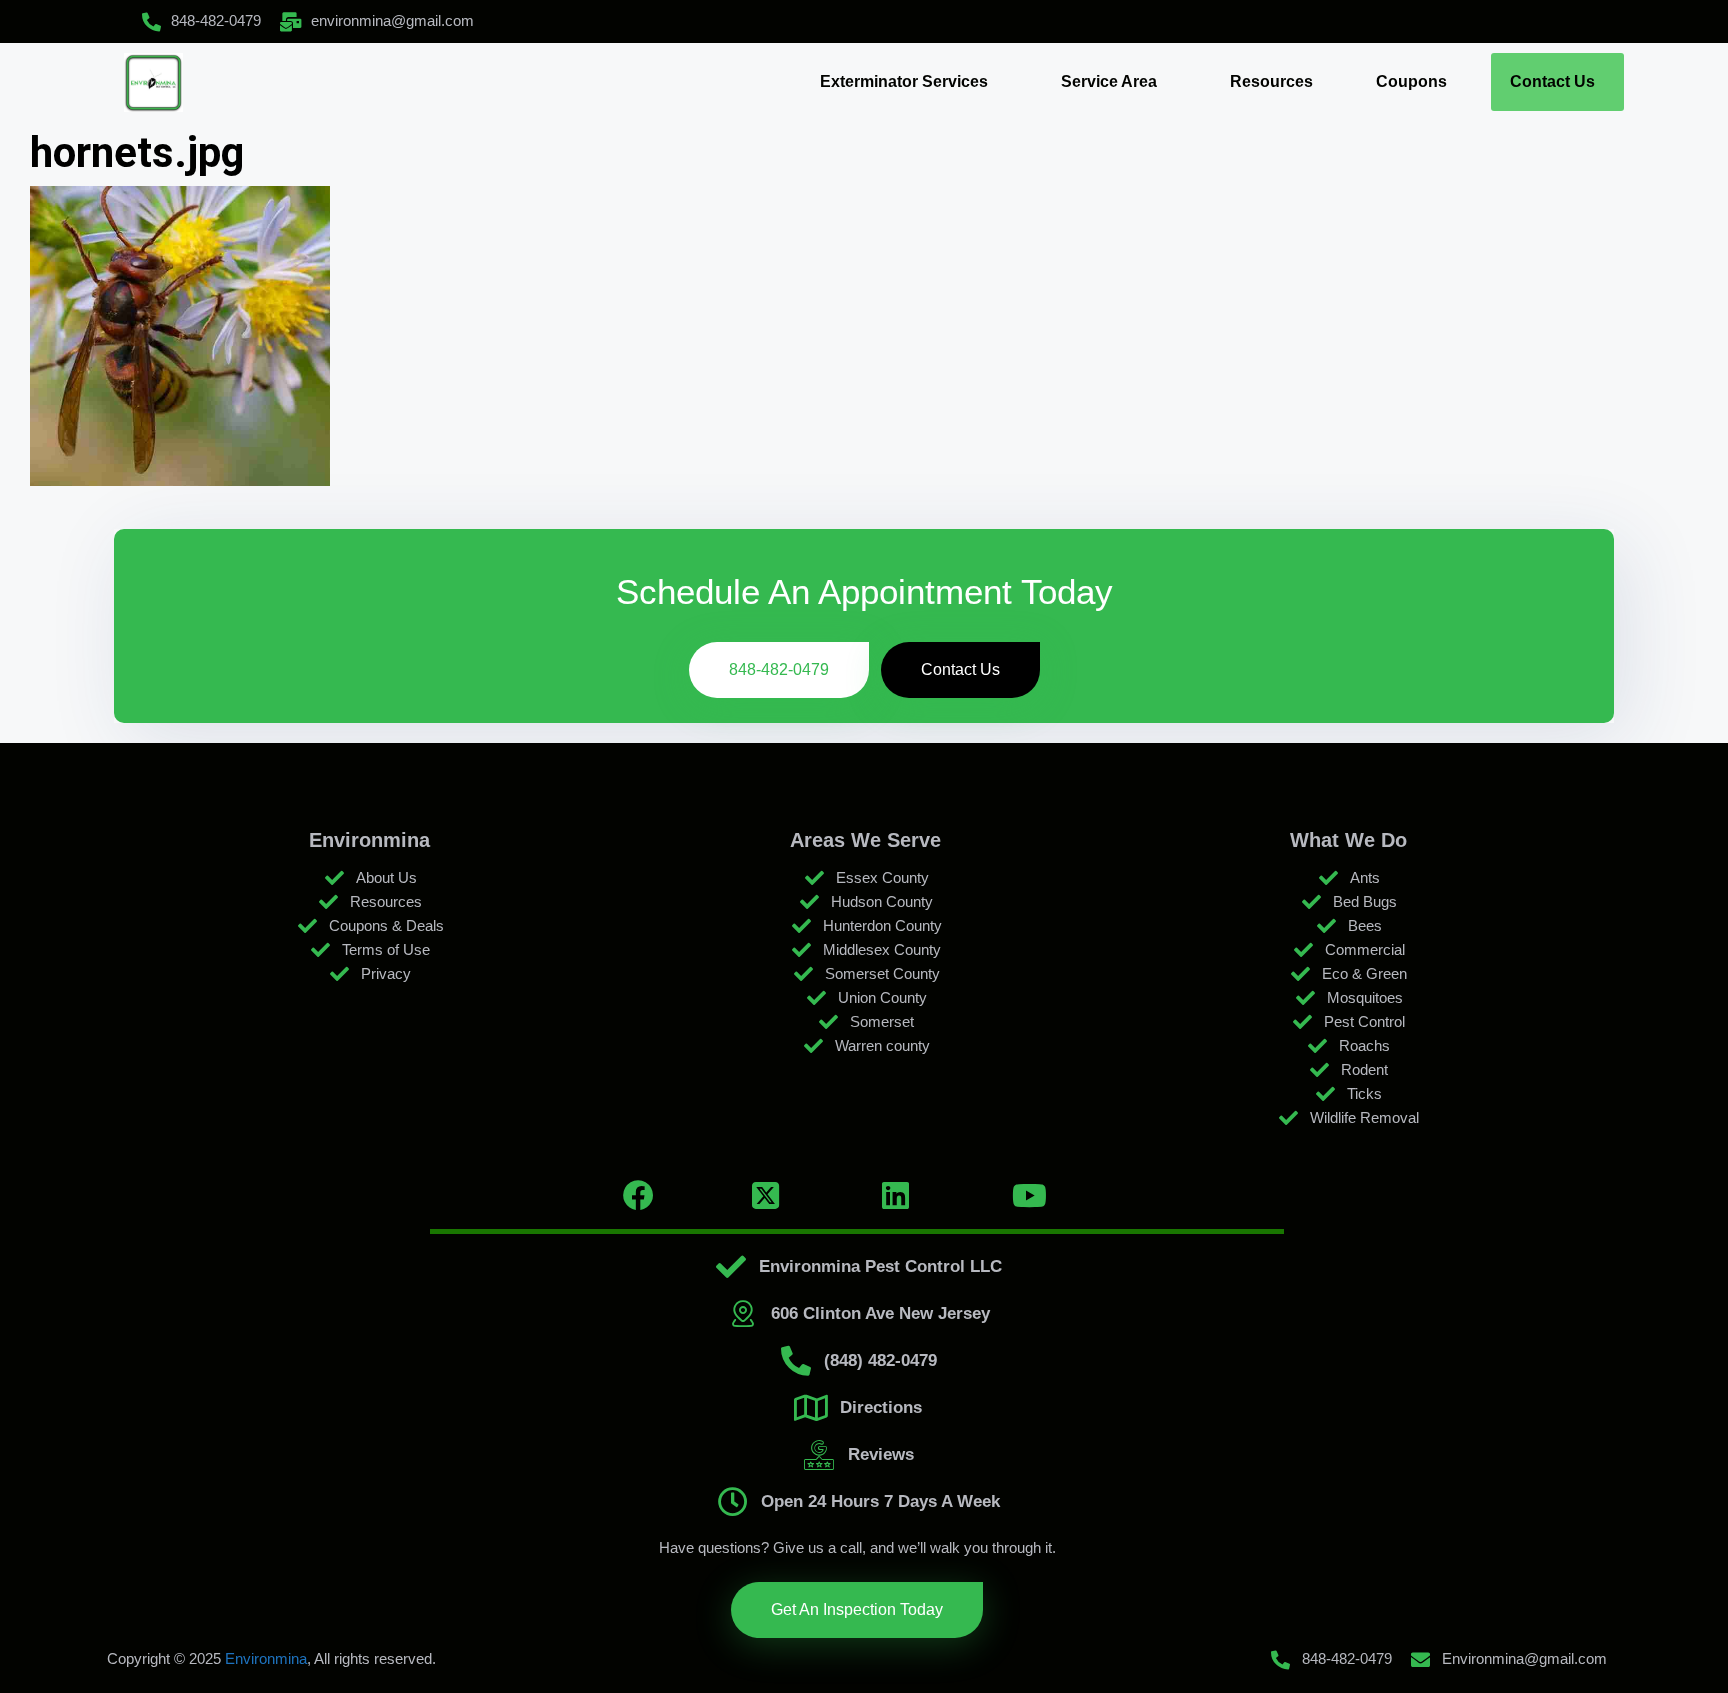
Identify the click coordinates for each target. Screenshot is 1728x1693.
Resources (1271, 81)
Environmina (266, 1658)
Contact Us (1552, 81)
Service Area (1109, 81)
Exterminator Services (904, 81)
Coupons (1411, 81)
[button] (909, 82)
